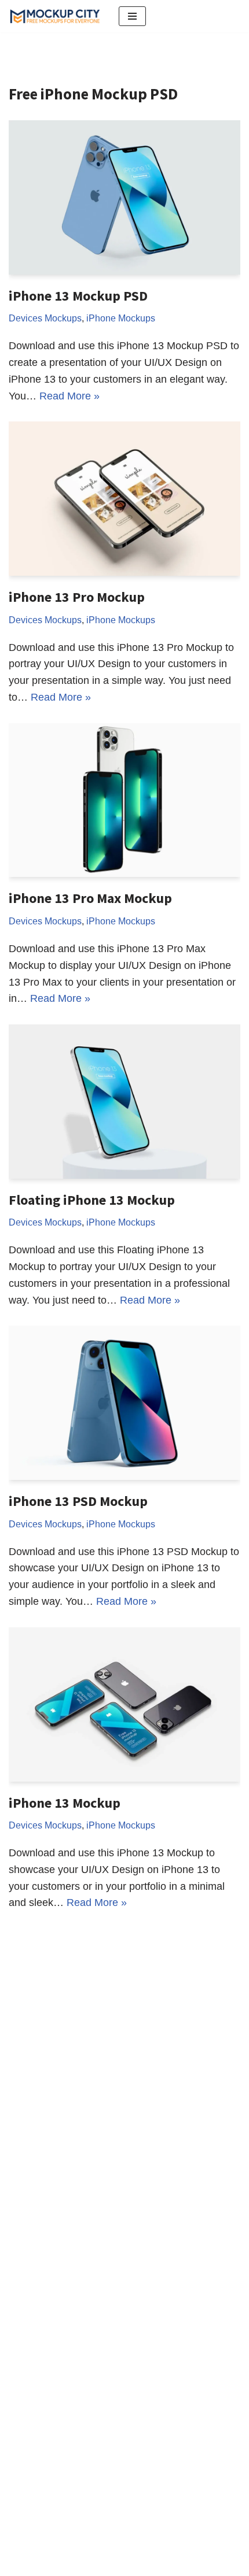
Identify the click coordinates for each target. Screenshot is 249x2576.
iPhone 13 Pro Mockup (77, 597)
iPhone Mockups (121, 318)
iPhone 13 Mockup (65, 1803)
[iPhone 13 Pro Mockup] (124, 499)
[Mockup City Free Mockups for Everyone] (55, 16)
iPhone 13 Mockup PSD (78, 296)
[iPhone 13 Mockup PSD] (124, 197)
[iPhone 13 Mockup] (124, 1705)
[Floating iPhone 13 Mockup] (124, 1102)
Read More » (69, 396)
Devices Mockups (45, 318)
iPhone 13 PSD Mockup (78, 1501)
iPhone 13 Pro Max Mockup (90, 898)
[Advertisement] (124, 2145)
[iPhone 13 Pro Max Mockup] (124, 800)
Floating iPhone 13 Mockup (92, 1200)
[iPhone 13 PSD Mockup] (124, 1403)
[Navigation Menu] (132, 16)
